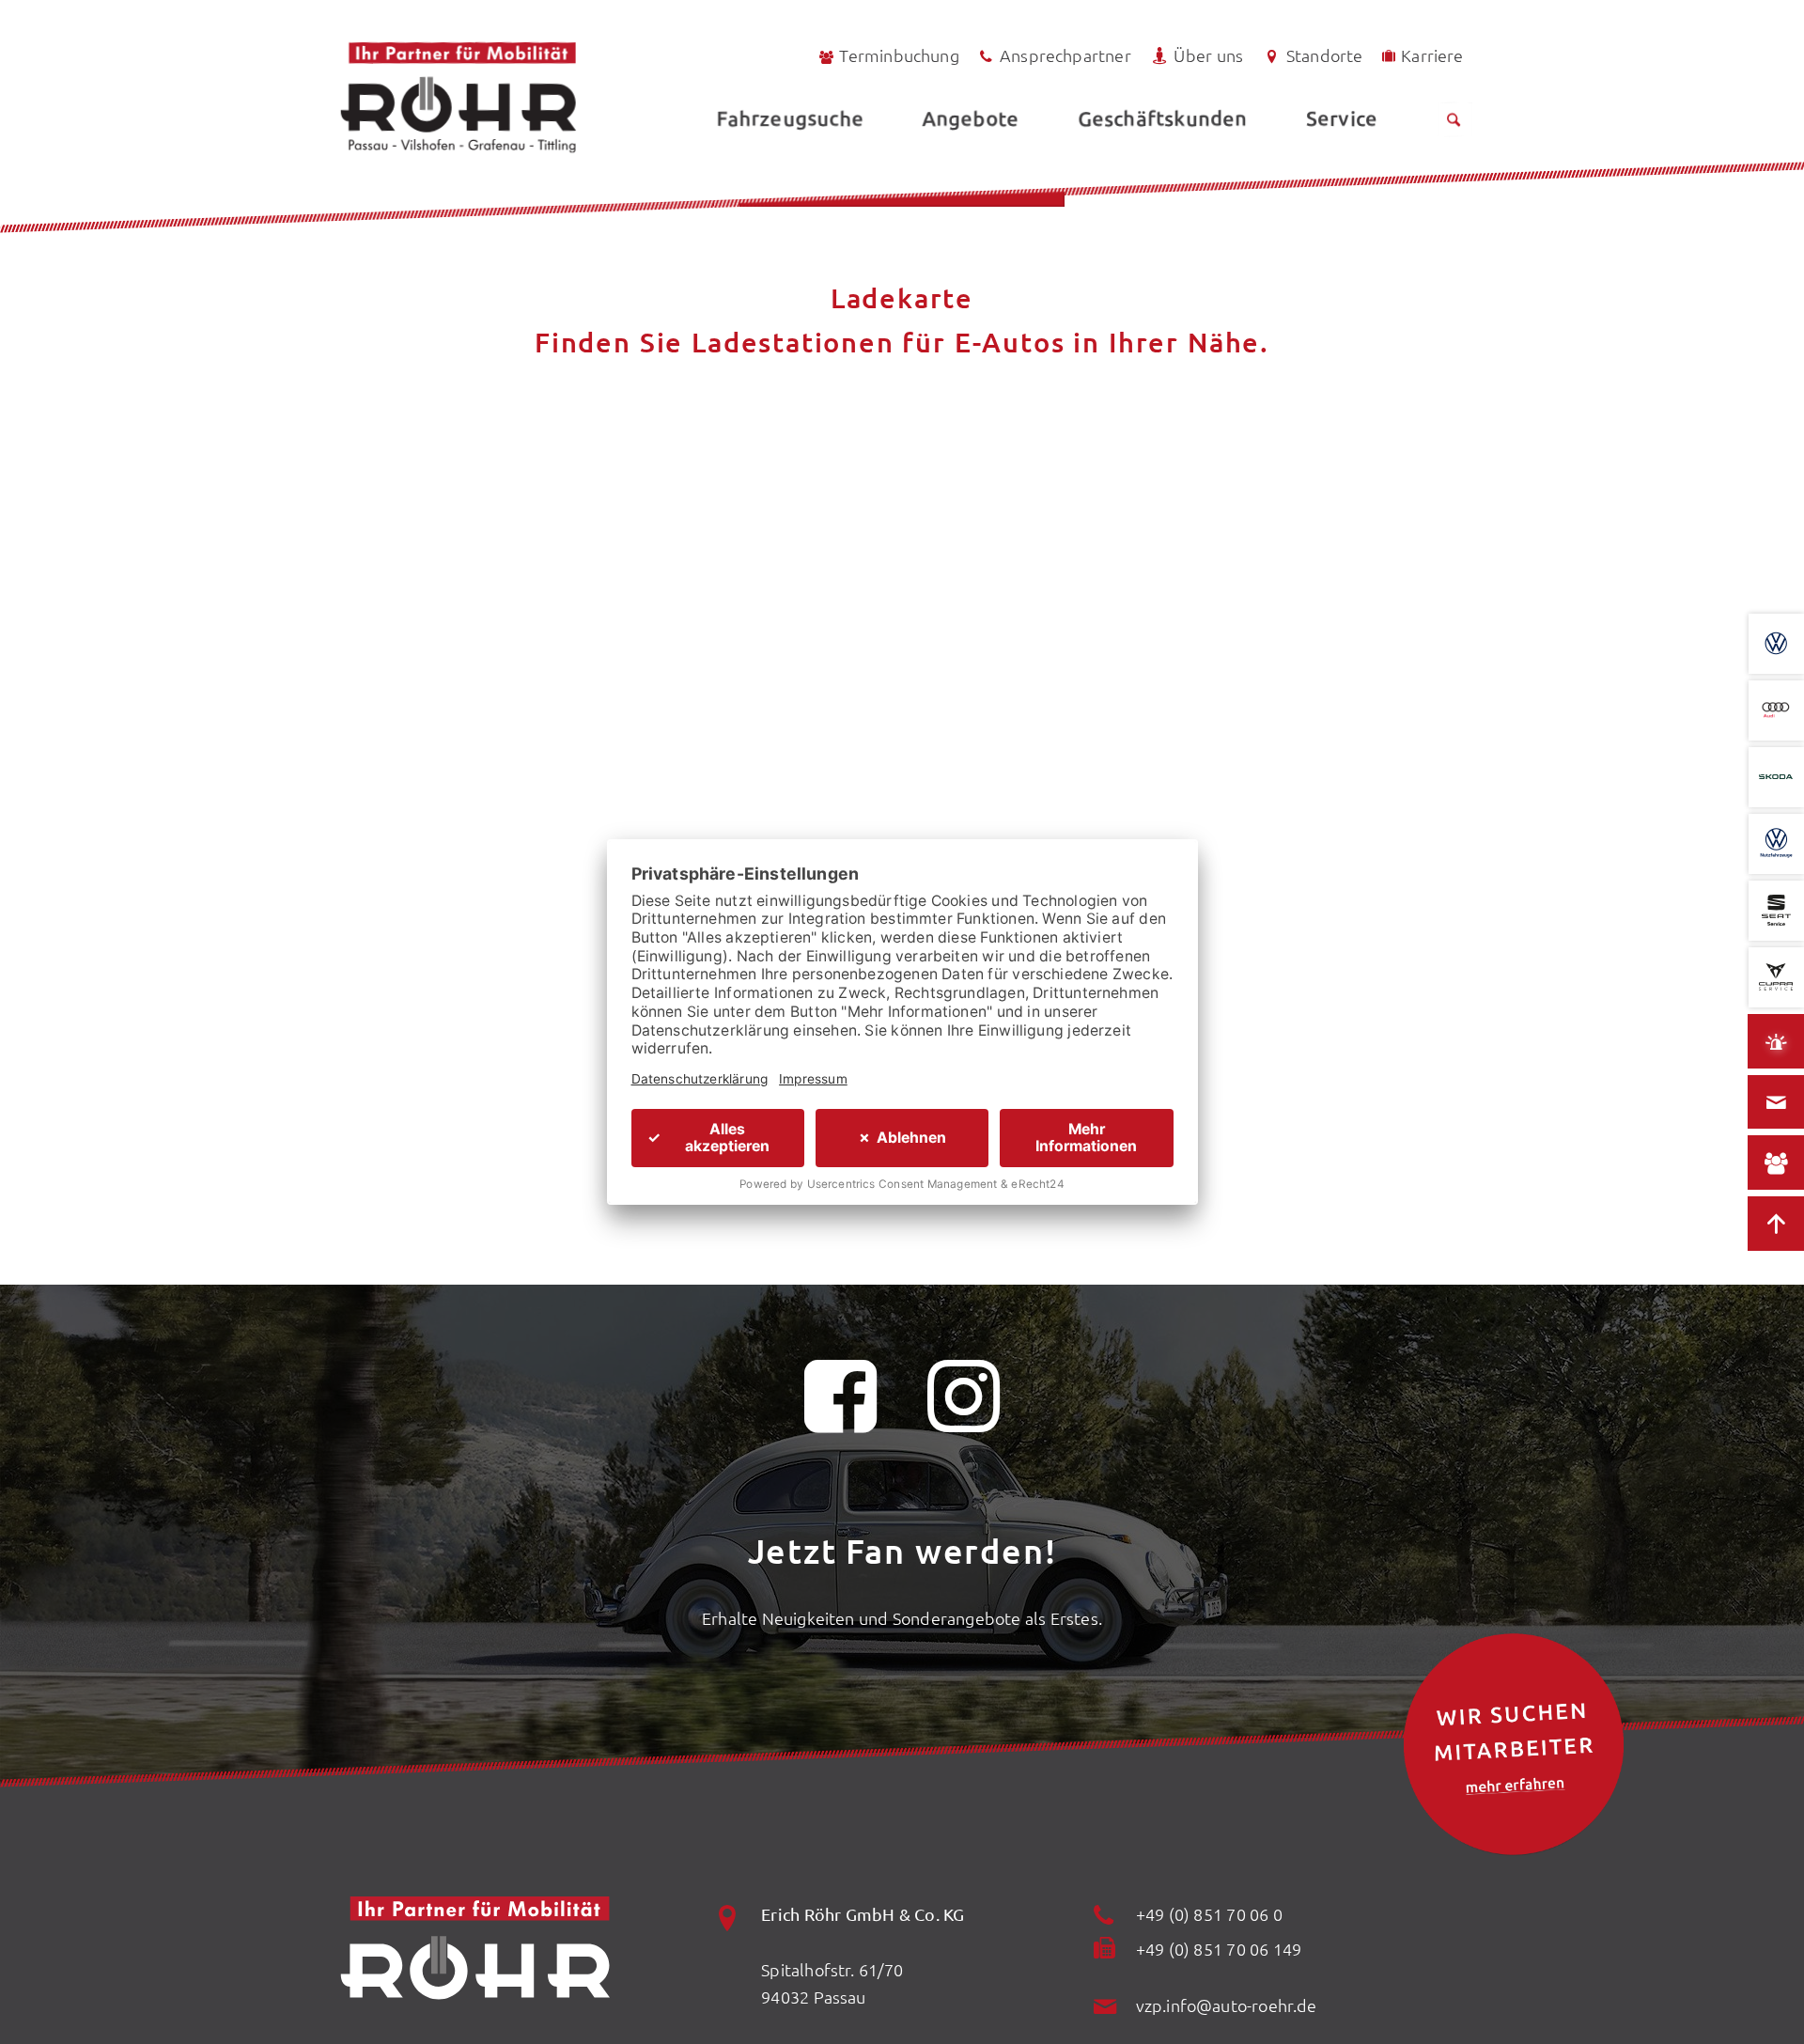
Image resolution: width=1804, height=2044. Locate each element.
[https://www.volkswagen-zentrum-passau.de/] (1776, 644)
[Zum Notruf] (1776, 1041)
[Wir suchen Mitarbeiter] (1514, 1744)
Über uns (1208, 55)
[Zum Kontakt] (1776, 1101)
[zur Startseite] (509, 98)
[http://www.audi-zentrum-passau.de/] (1776, 710)
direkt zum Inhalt (102, 59)
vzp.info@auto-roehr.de (1227, 2005)
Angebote (970, 118)
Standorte (1325, 55)
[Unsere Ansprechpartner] (1776, 1162)
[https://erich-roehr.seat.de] (1776, 911)
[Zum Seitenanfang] (1776, 1224)
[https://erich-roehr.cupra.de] (1776, 977)
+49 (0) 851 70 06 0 (1209, 1914)
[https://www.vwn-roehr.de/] (1776, 844)
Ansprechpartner (1065, 55)
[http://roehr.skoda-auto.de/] (1776, 777)
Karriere (1432, 55)
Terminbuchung (899, 55)
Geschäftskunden (1163, 118)
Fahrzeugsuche (790, 118)
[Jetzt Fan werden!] (841, 1407)
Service (1342, 118)
